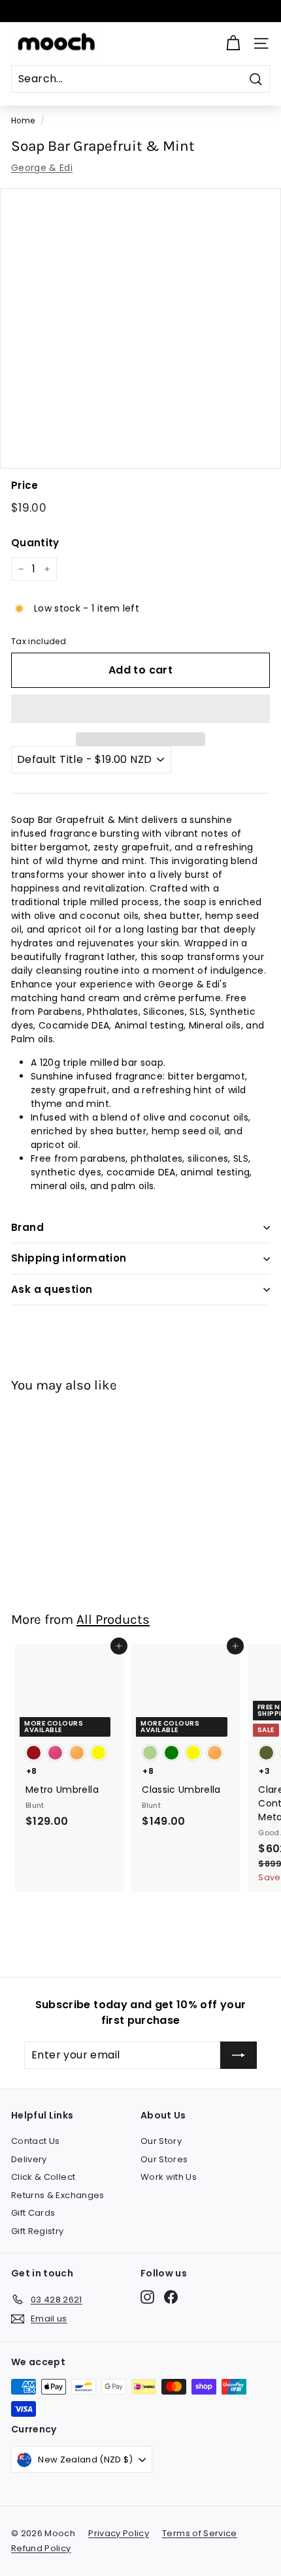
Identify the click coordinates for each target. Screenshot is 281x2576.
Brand (27, 1227)
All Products (113, 1619)
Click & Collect (43, 2177)
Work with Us (169, 2177)
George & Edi (42, 168)
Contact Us (36, 2141)
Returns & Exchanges (58, 2195)
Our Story (161, 2141)
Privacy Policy (119, 2533)
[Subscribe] (239, 2055)
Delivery (29, 2159)
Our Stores (164, 2159)
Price (25, 485)
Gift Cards (33, 2213)
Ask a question (52, 1289)
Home (23, 121)
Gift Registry (38, 2231)
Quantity (35, 543)
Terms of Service (200, 2533)
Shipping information (69, 1258)
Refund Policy (41, 2548)
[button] (140, 709)
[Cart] (233, 43)
